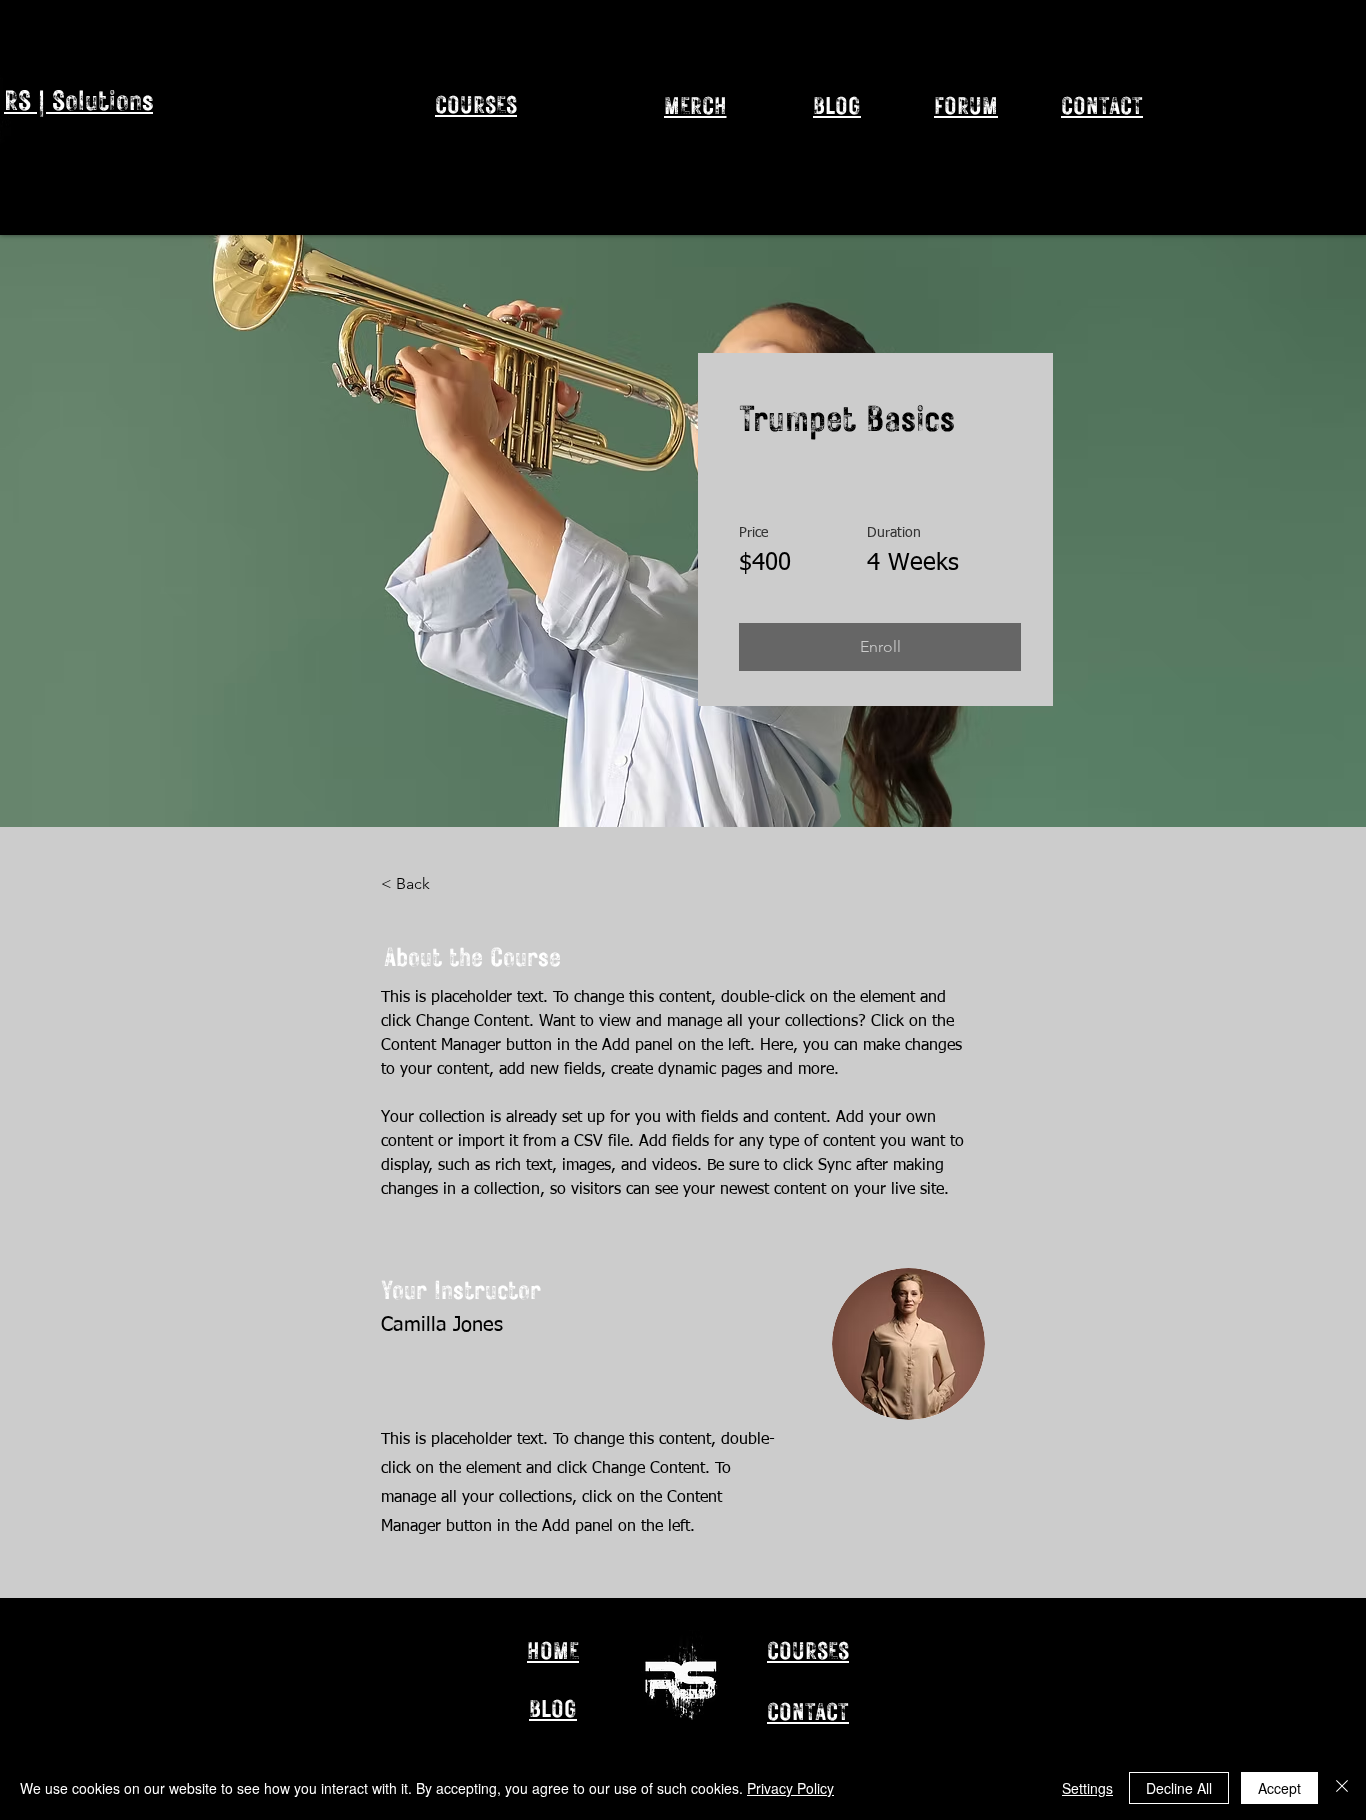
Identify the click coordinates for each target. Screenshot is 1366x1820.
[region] (529, 141)
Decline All (1179, 1788)
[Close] (1342, 1788)
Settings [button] (1087, 1788)
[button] (880, 647)
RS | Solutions (78, 99)
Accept (1279, 1788)
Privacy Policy (790, 1788)
